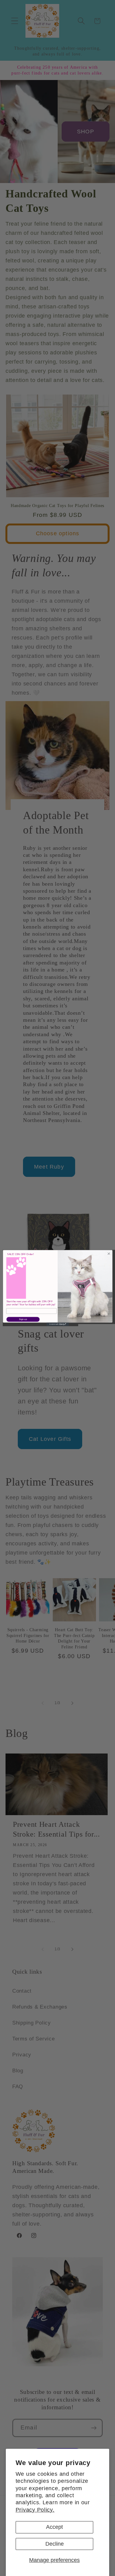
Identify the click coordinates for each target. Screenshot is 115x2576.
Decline (55, 2544)
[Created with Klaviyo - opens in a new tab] (57, 1324)
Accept (54, 2527)
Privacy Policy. (35, 2510)
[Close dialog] (109, 1254)
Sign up (23, 1319)
